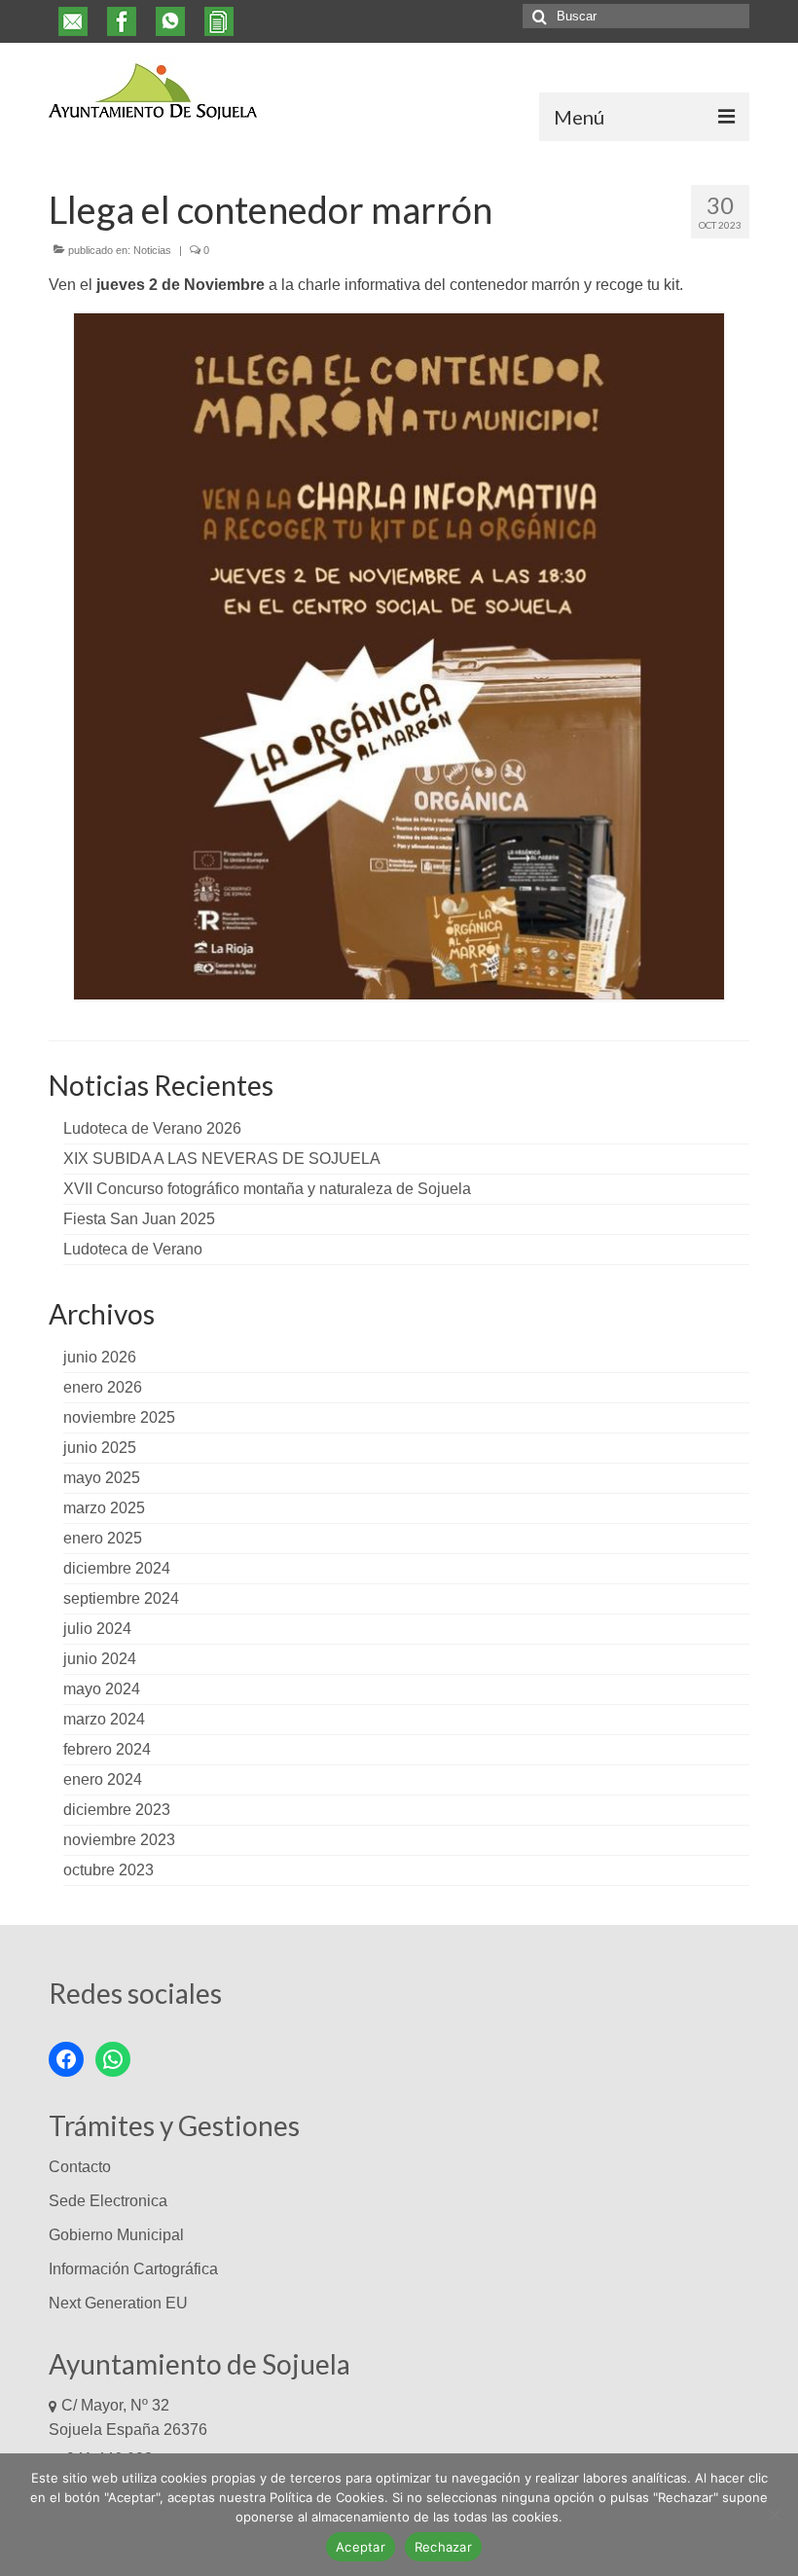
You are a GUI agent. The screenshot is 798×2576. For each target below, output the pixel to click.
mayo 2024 (102, 1689)
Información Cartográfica (133, 2269)
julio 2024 (97, 1629)
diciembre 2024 (117, 1568)
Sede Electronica (108, 2201)
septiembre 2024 (121, 1598)
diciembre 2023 (117, 1810)
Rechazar (443, 2547)
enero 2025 (103, 1538)
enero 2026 (103, 1387)
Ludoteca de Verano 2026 (152, 1128)
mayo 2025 (102, 1478)
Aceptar (361, 2547)
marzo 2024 (104, 1719)
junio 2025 (100, 1448)
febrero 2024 (107, 1749)
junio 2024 (100, 1659)
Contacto (80, 2167)
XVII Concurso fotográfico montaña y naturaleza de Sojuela (267, 1189)
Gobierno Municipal (116, 2235)
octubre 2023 (109, 1870)
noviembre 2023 (119, 1840)
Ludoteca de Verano (133, 1249)
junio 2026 (100, 1357)
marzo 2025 (104, 1508)
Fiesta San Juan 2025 (139, 1219)
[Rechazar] (774, 2515)
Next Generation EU (118, 2303)
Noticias (152, 250)
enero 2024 (103, 1779)
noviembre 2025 (119, 1417)
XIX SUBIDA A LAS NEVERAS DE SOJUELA (222, 1159)
